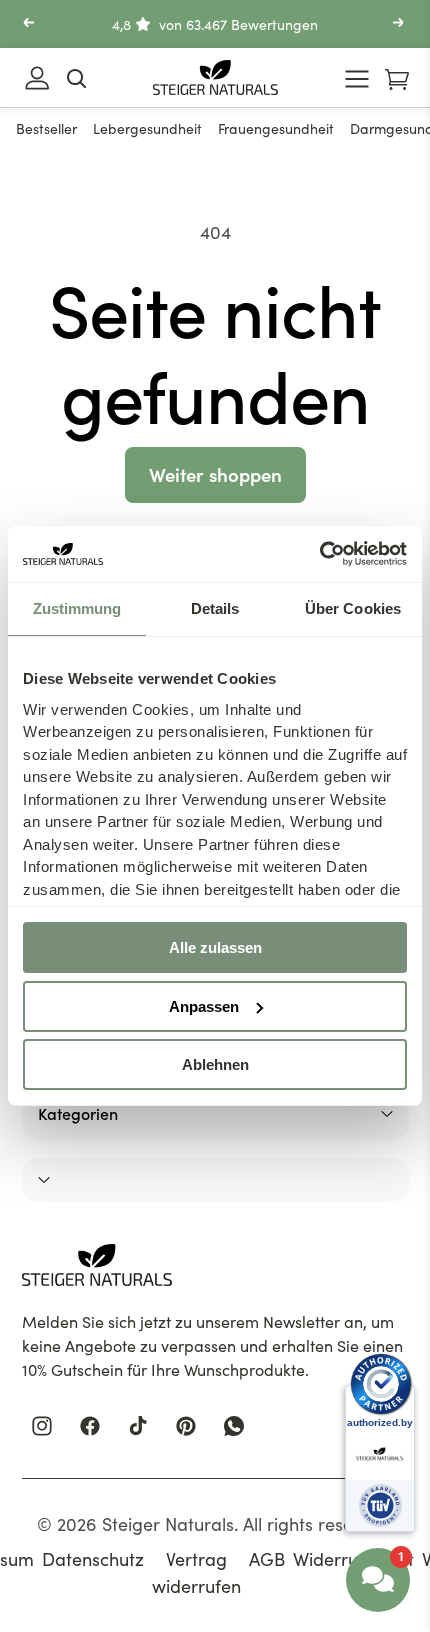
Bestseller (46, 128)
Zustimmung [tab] (77, 608)
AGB (267, 1559)
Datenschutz (93, 1559)
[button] (30, 24)
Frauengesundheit (276, 128)
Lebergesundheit (147, 128)
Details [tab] (215, 608)
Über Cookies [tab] (353, 608)
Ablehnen (215, 1064)
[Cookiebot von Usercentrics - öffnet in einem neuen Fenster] (319, 554)
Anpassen (204, 1006)
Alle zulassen (215, 947)
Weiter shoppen (215, 474)
